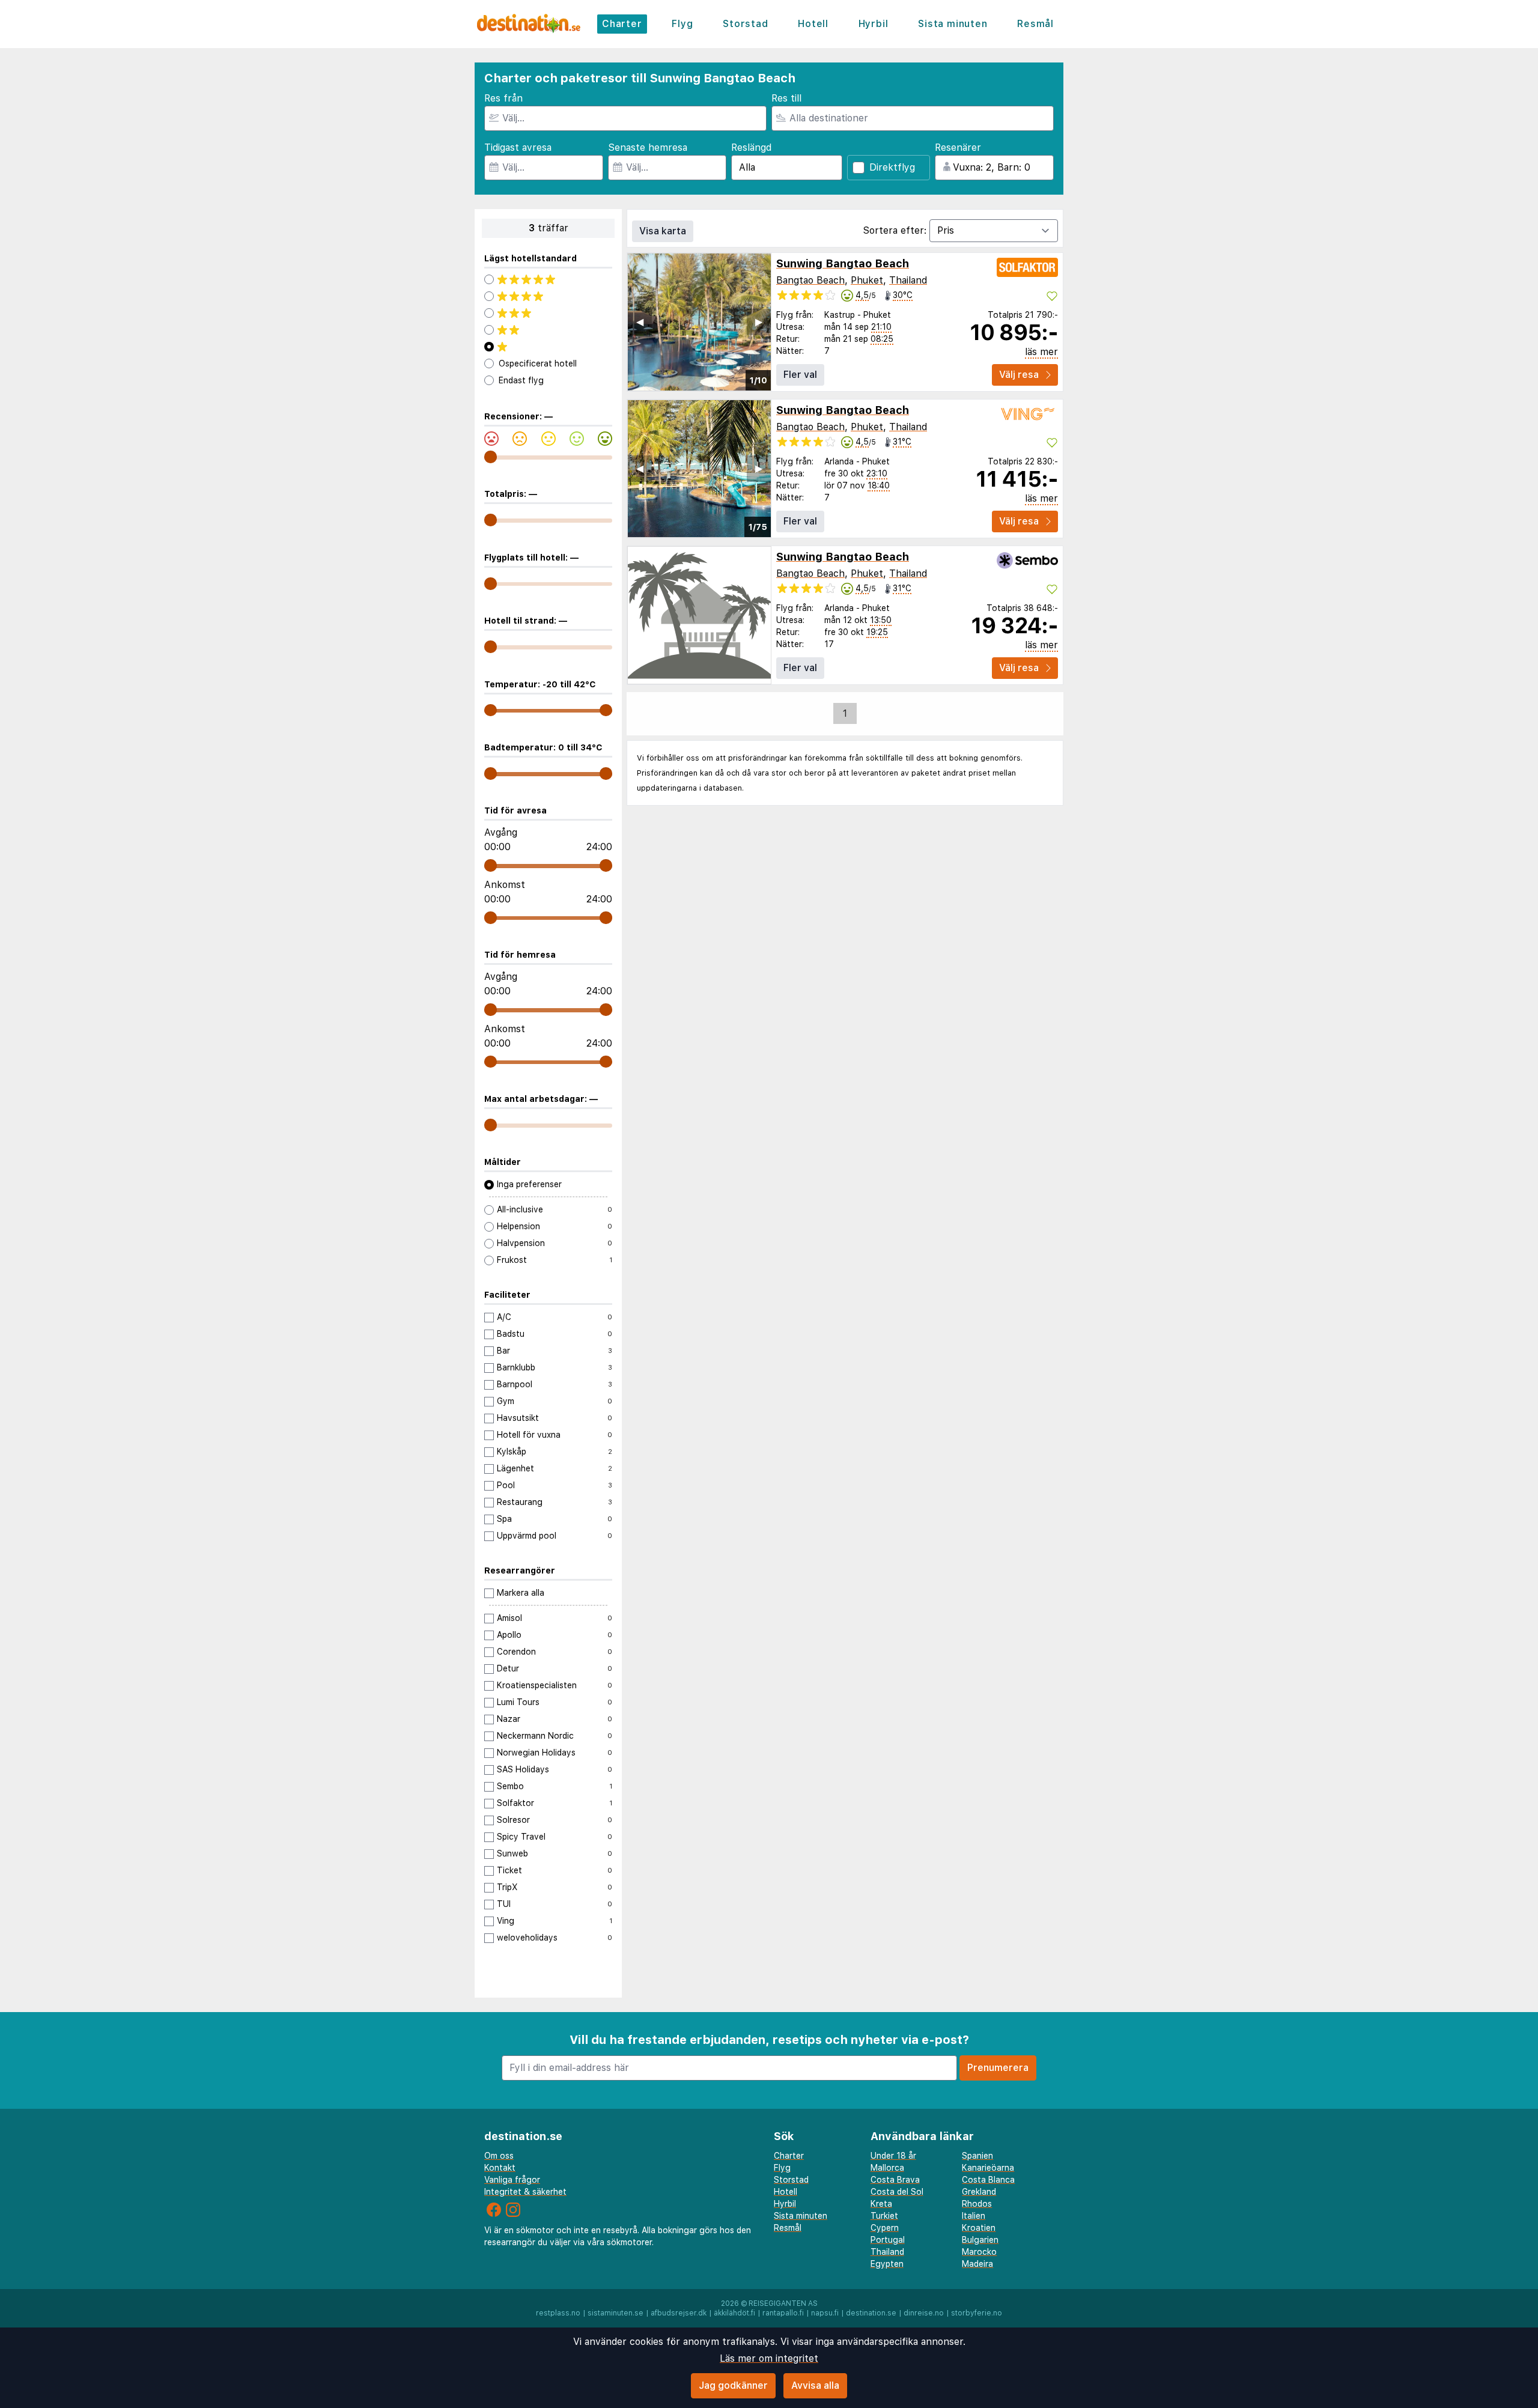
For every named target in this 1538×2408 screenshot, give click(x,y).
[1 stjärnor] (548, 347)
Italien (974, 2216)
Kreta (881, 2204)
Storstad (745, 24)
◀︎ (640, 322)
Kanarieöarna (988, 2168)
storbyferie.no (977, 2313)
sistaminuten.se (616, 2313)
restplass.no (558, 2313)
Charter (622, 24)
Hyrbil (874, 24)
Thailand (908, 280)
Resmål (1035, 24)
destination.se (871, 2313)
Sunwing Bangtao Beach (843, 263)
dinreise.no (924, 2313)
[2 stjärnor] (548, 330)
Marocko (979, 2252)
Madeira (977, 2264)
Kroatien (979, 2228)
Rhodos (977, 2204)
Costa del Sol (897, 2192)
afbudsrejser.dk (679, 2313)
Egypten (887, 2264)
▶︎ (759, 322)
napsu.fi (825, 2313)
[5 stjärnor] (548, 279)
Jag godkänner (733, 2385)
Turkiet (884, 2216)
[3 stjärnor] (548, 313)
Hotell (813, 24)
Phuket (867, 280)
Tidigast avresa (518, 147)
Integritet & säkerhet (525, 2192)
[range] (491, 457)
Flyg (682, 24)
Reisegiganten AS (783, 2303)
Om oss (499, 2156)
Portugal (888, 2240)
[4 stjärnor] (548, 296)
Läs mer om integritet (769, 2358)
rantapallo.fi (783, 2313)
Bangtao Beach (810, 280)
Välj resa (1019, 375)
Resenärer (958, 147)
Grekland (979, 2192)
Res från (503, 98)
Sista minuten (953, 24)
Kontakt (500, 2168)
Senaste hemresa (648, 147)
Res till (786, 98)
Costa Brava (895, 2180)
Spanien (977, 2156)
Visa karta (663, 231)
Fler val (800, 375)
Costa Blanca (988, 2180)
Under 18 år (893, 2156)
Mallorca (887, 2168)
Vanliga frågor (512, 2180)
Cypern (885, 2228)
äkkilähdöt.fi (734, 2313)
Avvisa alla (815, 2385)
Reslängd (751, 147)
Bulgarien (980, 2240)
